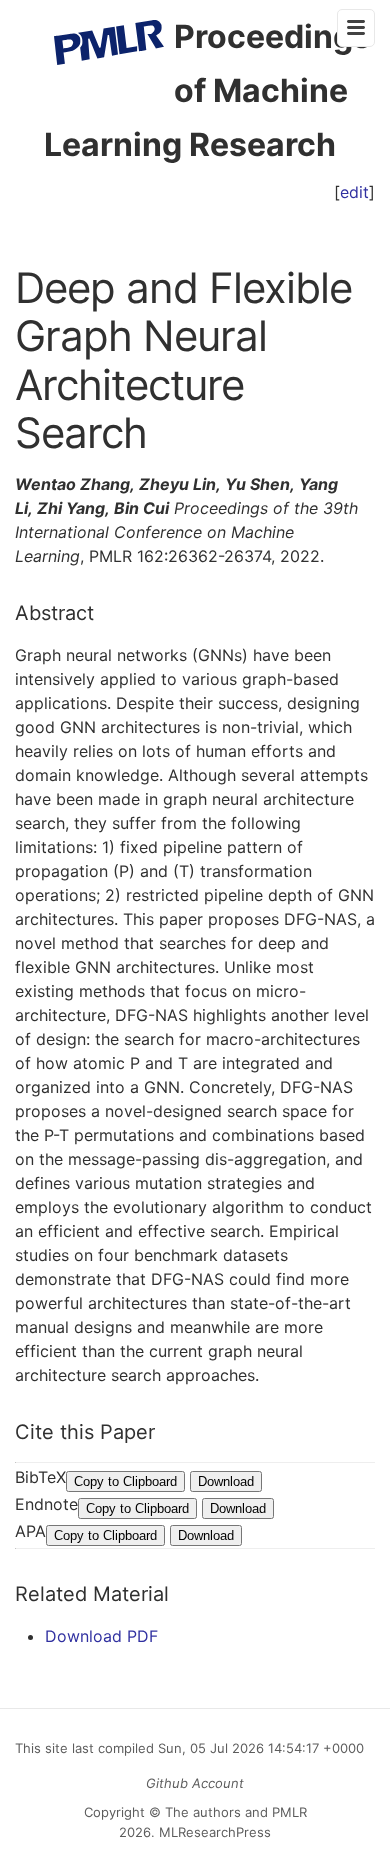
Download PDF (101, 1636)
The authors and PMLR (236, 1812)
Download (226, 1481)
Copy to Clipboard (125, 1481)
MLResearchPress (213, 1832)
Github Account (195, 1783)
